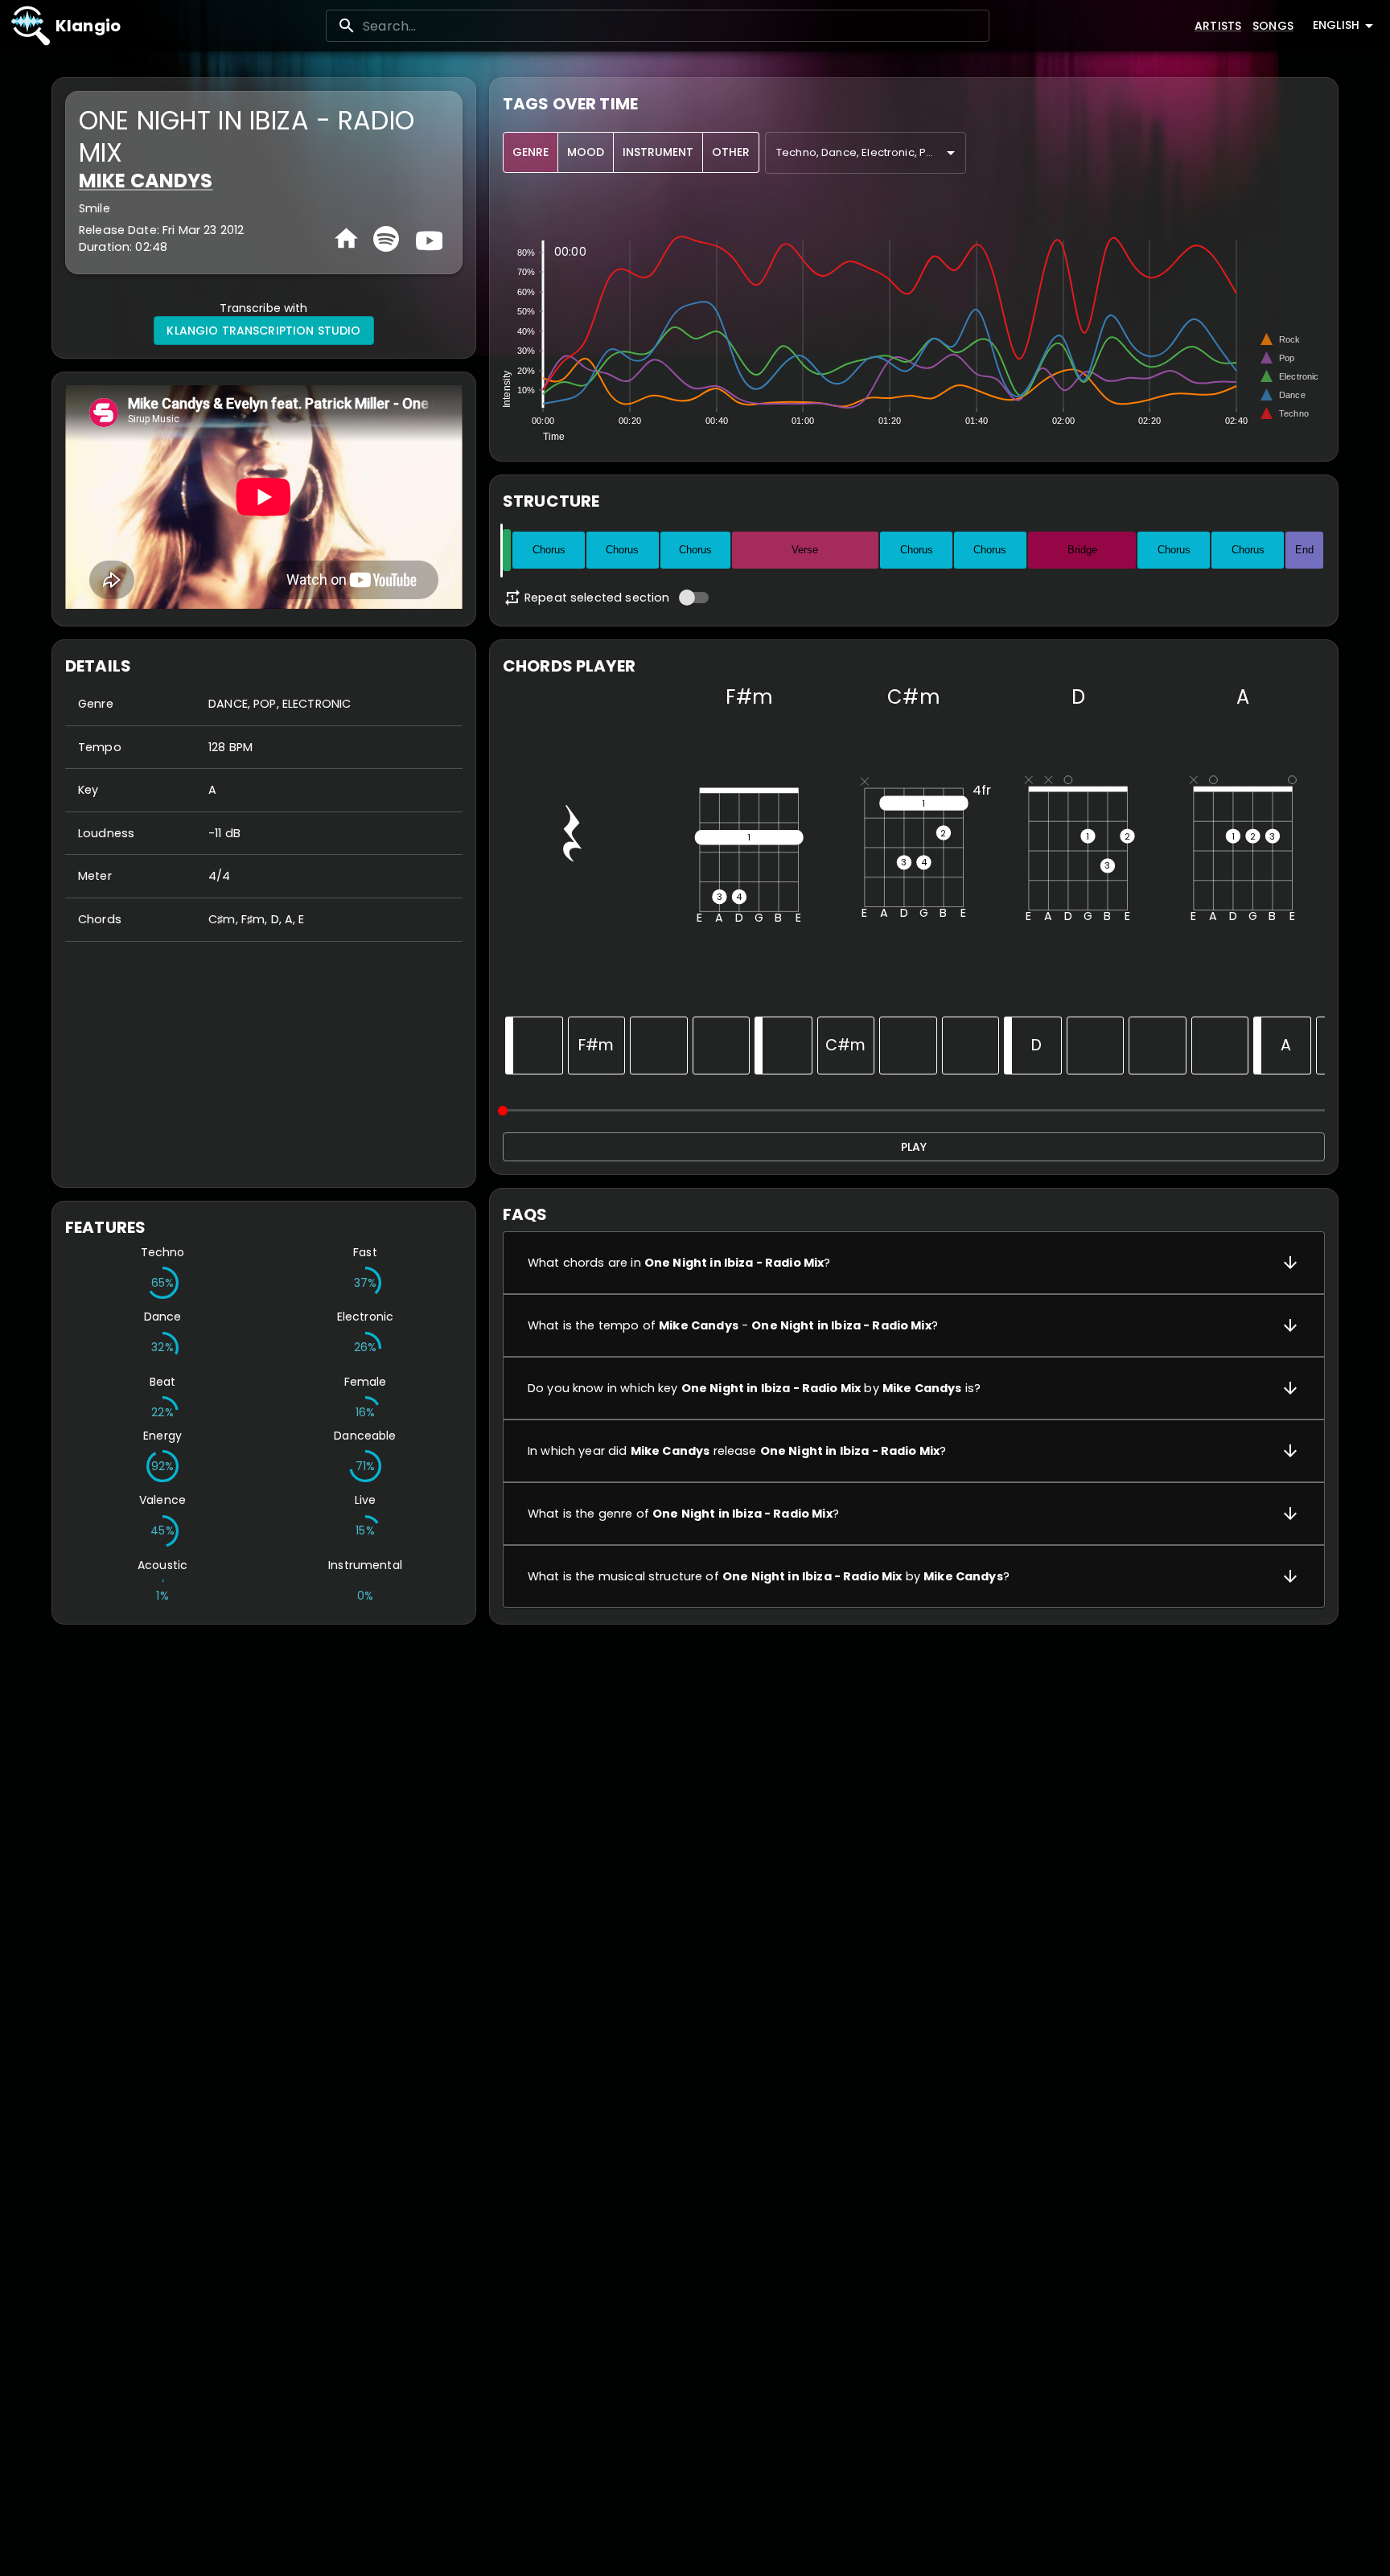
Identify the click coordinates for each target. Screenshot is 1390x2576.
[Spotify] (386, 239)
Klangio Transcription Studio (263, 331)
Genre (531, 152)
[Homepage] (346, 238)
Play (914, 1147)
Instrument (658, 152)
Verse (805, 550)
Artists (1218, 26)
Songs (1273, 26)
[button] (914, 1263)
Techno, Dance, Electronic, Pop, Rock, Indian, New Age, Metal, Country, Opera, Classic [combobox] (871, 152)
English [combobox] (1336, 25)
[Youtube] (427, 239)
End (1304, 550)
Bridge (1082, 550)
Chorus (549, 550)
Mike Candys (146, 181)
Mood (586, 152)
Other (731, 152)
